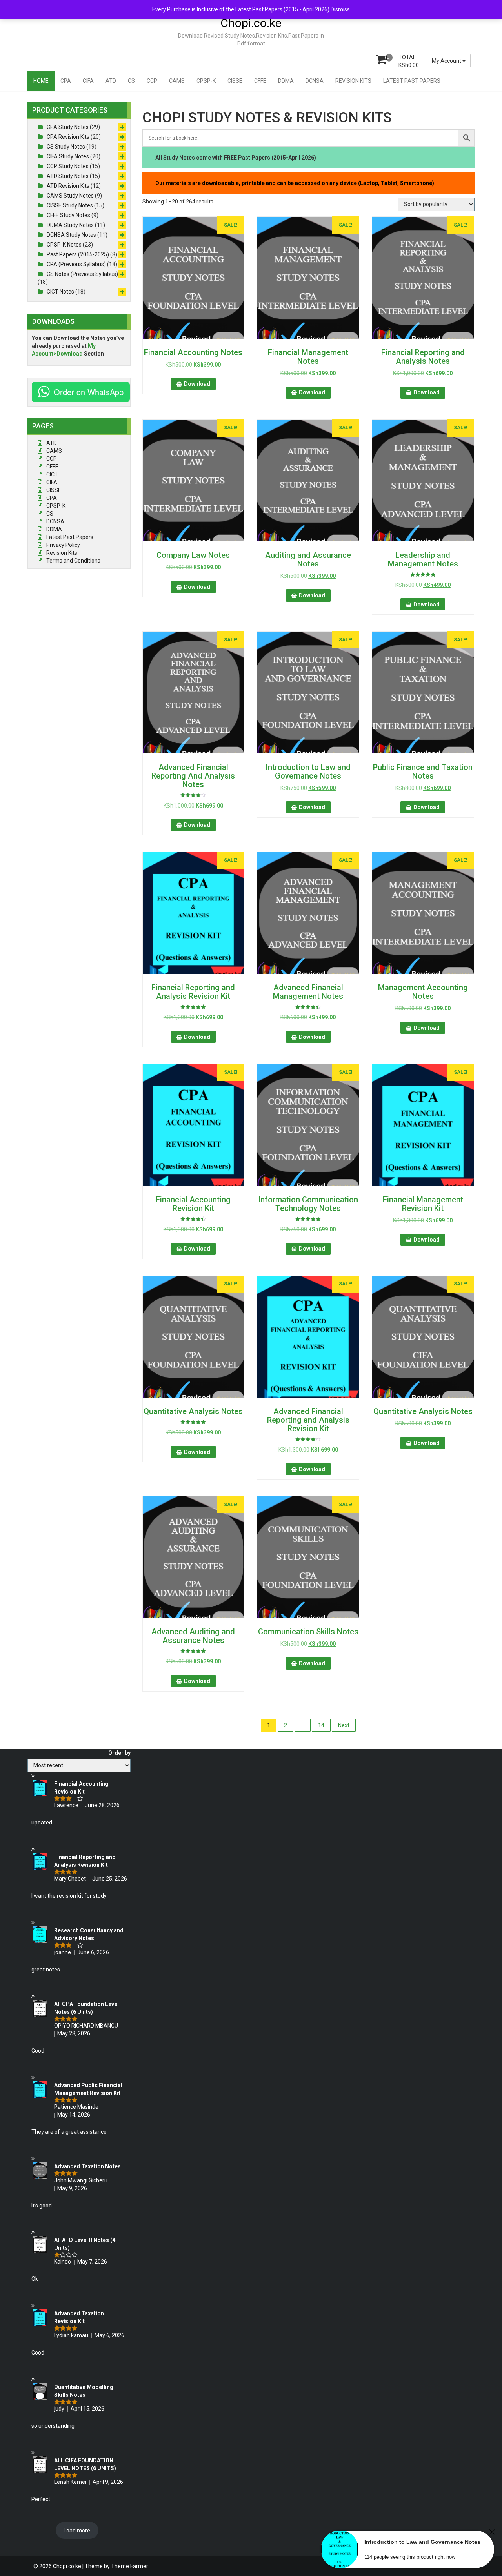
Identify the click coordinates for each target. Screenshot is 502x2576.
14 (321, 1725)
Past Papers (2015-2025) (78, 254)
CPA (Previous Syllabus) (76, 264)
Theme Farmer (130, 2566)
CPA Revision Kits (68, 137)
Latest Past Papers (70, 537)
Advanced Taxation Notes (87, 2166)
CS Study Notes (66, 147)
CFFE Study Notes (68, 215)
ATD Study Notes (68, 176)
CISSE (235, 81)
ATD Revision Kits (68, 186)
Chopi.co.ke (251, 23)
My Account (447, 61)
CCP (152, 81)
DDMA (286, 81)
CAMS (177, 81)
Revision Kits (62, 553)
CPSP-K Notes (64, 245)
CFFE (260, 81)
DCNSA (315, 81)
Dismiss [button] (340, 9)
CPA (66, 81)
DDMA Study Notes (70, 225)
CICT (52, 474)
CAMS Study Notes (70, 196)
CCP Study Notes (68, 166)
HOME (41, 81)
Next (344, 1725)
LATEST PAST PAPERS (412, 81)
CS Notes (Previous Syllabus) (82, 274)
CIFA (88, 81)
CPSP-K (206, 81)
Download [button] (197, 384)
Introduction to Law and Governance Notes (422, 2542)
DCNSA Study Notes (71, 235)
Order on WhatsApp (89, 392)
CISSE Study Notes (70, 205)
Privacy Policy (63, 545)
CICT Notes (60, 292)
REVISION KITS (353, 81)
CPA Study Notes (68, 127)
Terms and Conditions (73, 561)
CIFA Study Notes (68, 156)
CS (131, 81)
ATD (111, 81)
